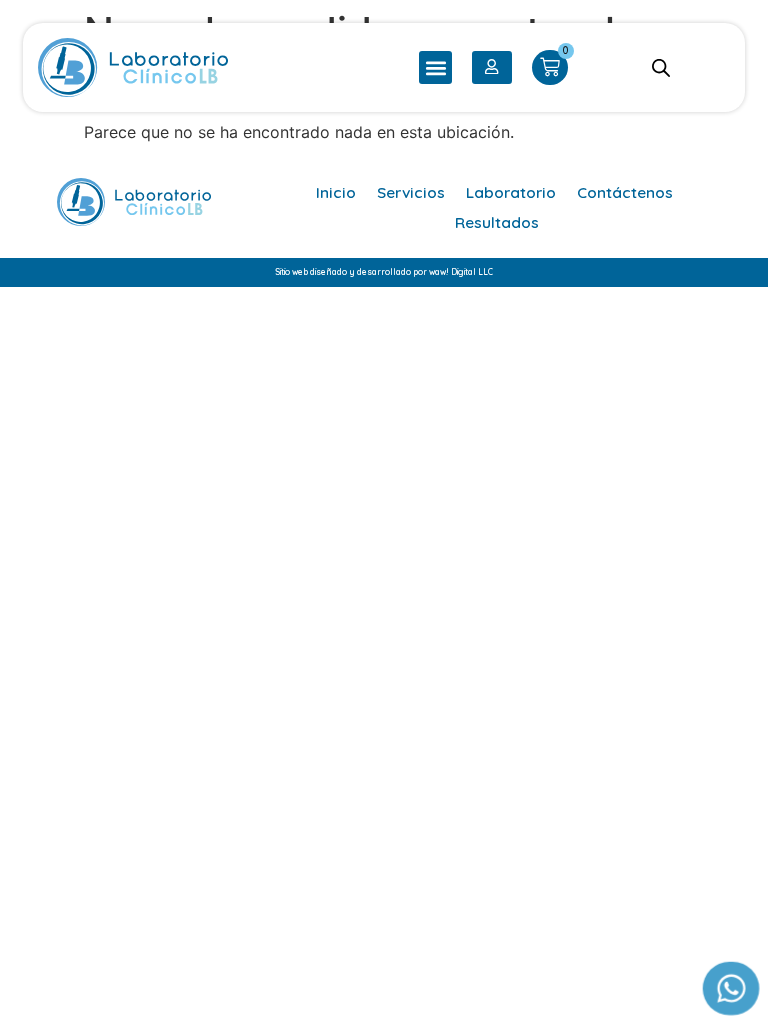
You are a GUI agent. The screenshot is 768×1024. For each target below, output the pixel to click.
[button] (435, 67)
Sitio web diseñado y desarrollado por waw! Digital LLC (384, 272)
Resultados (497, 222)
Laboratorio (511, 192)
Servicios (411, 192)
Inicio (336, 192)
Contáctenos (625, 192)
